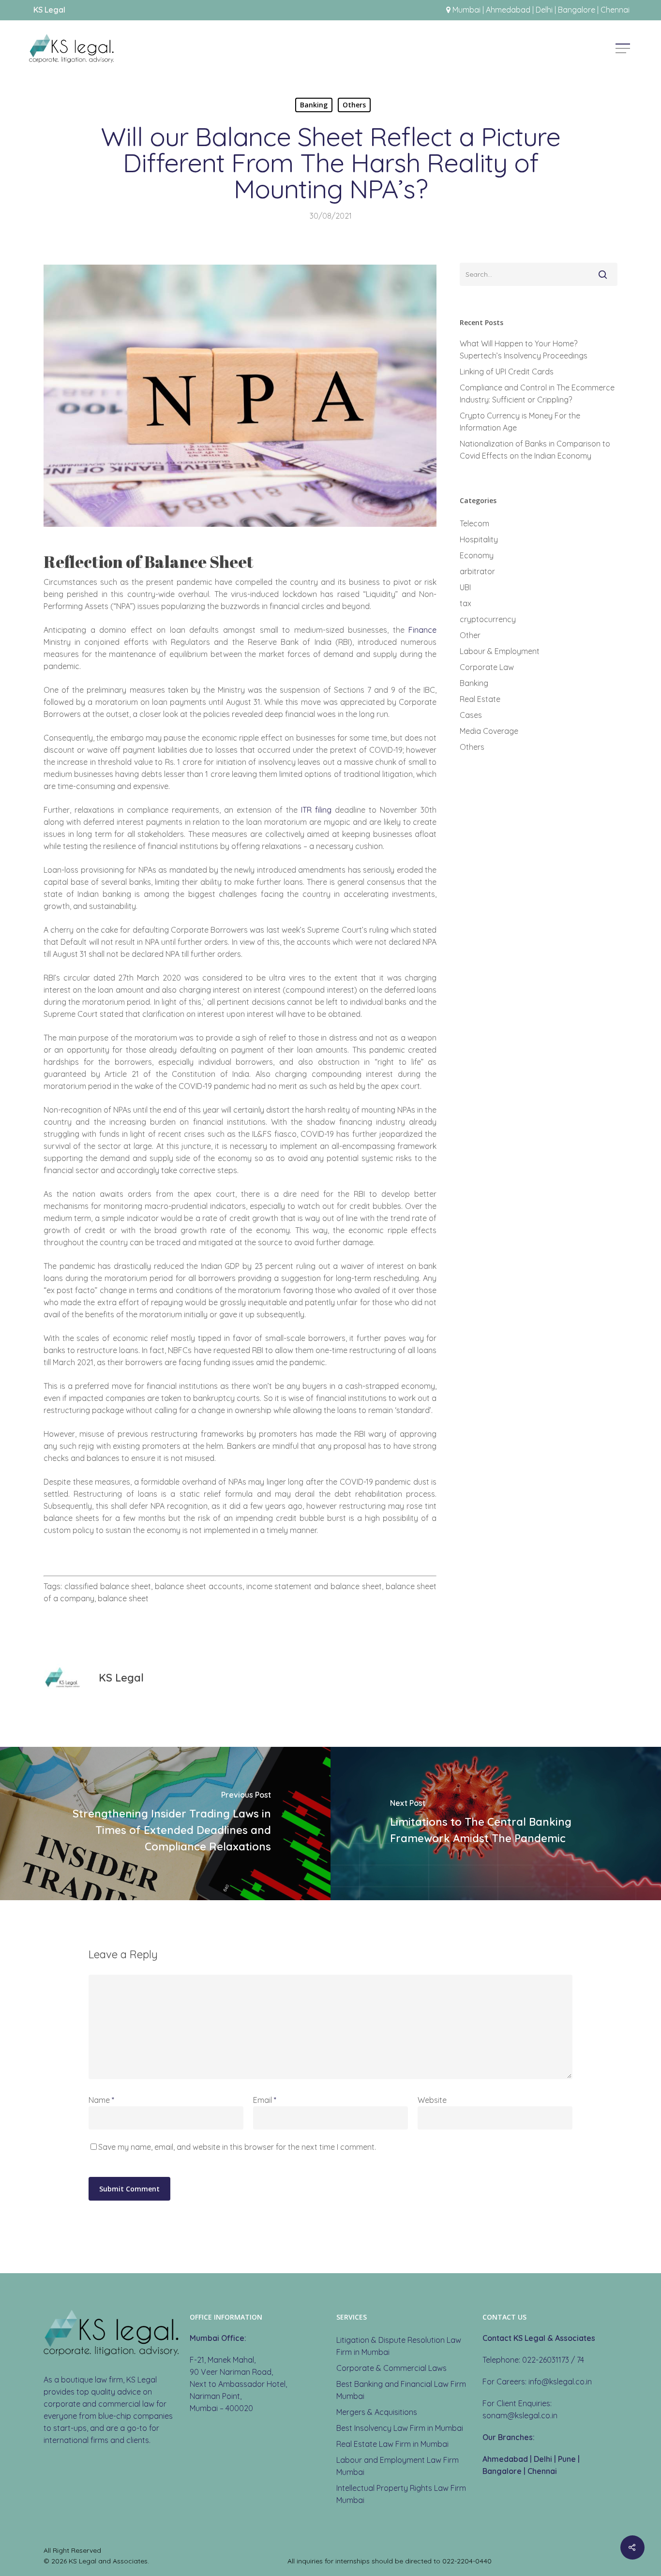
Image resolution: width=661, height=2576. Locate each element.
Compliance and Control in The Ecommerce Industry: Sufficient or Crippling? (537, 394)
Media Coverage (489, 731)
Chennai (542, 2471)
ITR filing (316, 810)
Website (432, 2100)
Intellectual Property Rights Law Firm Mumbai (401, 2494)
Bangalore (502, 2471)
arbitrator (477, 571)
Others (354, 105)
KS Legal (121, 1678)
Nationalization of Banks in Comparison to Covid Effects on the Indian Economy (535, 450)
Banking (314, 105)
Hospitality (479, 539)
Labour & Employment (500, 651)
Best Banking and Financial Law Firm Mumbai (401, 2390)
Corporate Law (487, 667)
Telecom (474, 523)
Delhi (543, 2459)
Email (265, 2100)
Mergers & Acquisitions (377, 2412)
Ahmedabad (505, 2459)
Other (470, 635)
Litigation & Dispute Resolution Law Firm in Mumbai (399, 2346)
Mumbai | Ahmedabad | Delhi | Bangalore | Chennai (541, 10)
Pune (567, 2459)
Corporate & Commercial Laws (391, 2368)
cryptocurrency (488, 619)
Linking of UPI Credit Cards (507, 372)
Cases (471, 715)
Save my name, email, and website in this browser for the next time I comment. (237, 2147)
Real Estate (480, 699)
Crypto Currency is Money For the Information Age (520, 422)
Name (101, 2100)
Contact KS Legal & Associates (539, 2338)
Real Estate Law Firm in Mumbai (392, 2444)
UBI (465, 587)
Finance (422, 630)
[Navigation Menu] (624, 48)
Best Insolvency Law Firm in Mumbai (400, 2428)
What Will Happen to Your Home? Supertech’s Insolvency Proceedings (524, 350)
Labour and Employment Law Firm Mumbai (398, 2466)
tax (466, 603)
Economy (477, 555)
